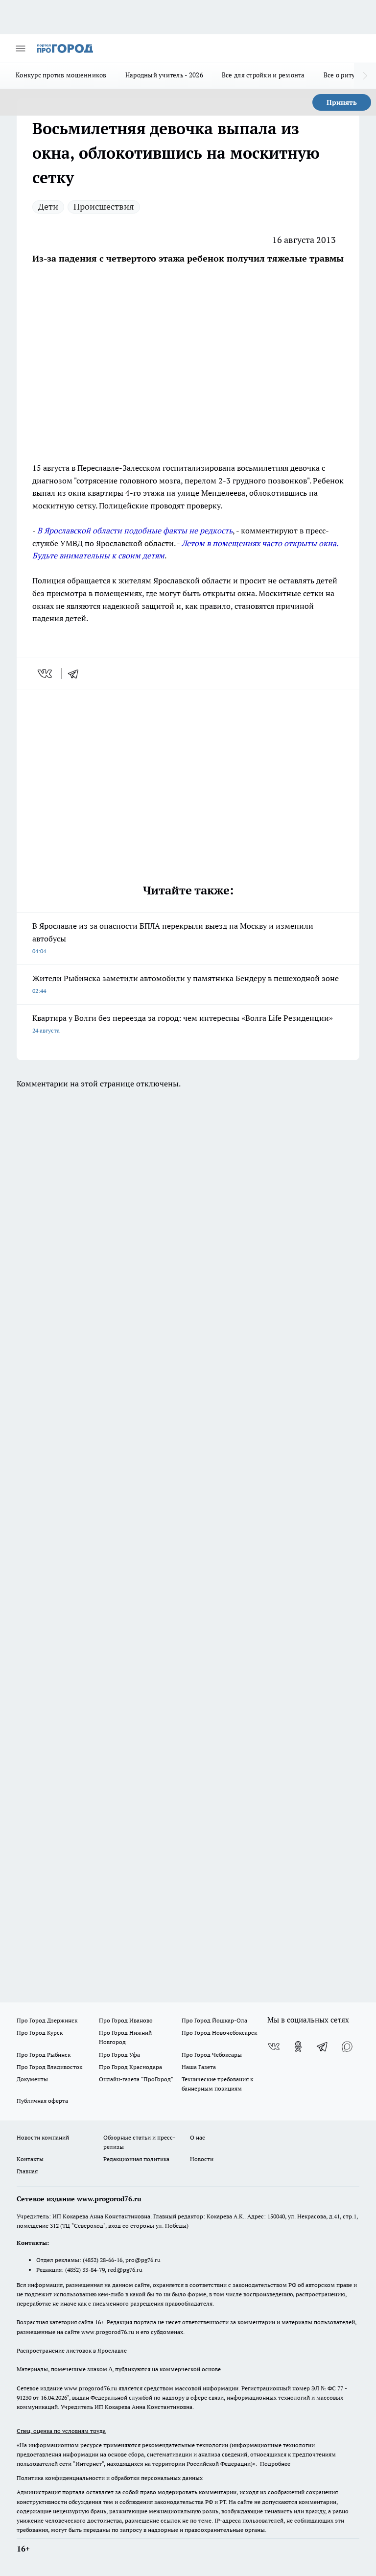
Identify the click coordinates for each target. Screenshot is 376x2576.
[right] (365, 76)
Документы (32, 2079)
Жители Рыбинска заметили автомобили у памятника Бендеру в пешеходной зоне (186, 984)
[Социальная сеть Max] (347, 2046)
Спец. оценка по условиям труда (61, 2431)
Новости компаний (43, 2137)
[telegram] (76, 674)
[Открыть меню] (21, 48)
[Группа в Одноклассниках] (298, 2046)
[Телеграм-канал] (323, 2046)
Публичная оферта (42, 2101)
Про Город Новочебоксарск (219, 2033)
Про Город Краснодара (130, 2067)
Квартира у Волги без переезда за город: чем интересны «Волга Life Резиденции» (183, 1023)
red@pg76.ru (125, 2270)
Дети (48, 206)
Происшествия (104, 206)
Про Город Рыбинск (44, 2055)
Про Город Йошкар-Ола (214, 2020)
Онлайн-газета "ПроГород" (136, 2079)
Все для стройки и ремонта (263, 75)
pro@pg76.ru (143, 2260)
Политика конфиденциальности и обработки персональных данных (110, 2478)
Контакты (30, 2159)
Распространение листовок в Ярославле (72, 2350)
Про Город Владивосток (49, 2067)
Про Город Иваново (126, 2020)
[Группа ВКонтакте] (274, 2046)
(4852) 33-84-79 (85, 2270)
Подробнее (275, 2464)
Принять (342, 102)
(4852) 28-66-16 (103, 2260)
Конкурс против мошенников (61, 75)
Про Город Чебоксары (212, 2055)
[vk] (46, 674)
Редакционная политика (136, 2159)
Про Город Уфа (119, 2055)
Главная (27, 2171)
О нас (198, 2137)
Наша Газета (199, 2067)
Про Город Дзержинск (47, 2020)
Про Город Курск (40, 2033)
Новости (202, 2159)
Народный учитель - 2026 (164, 75)
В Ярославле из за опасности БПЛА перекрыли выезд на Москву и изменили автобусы (173, 938)
